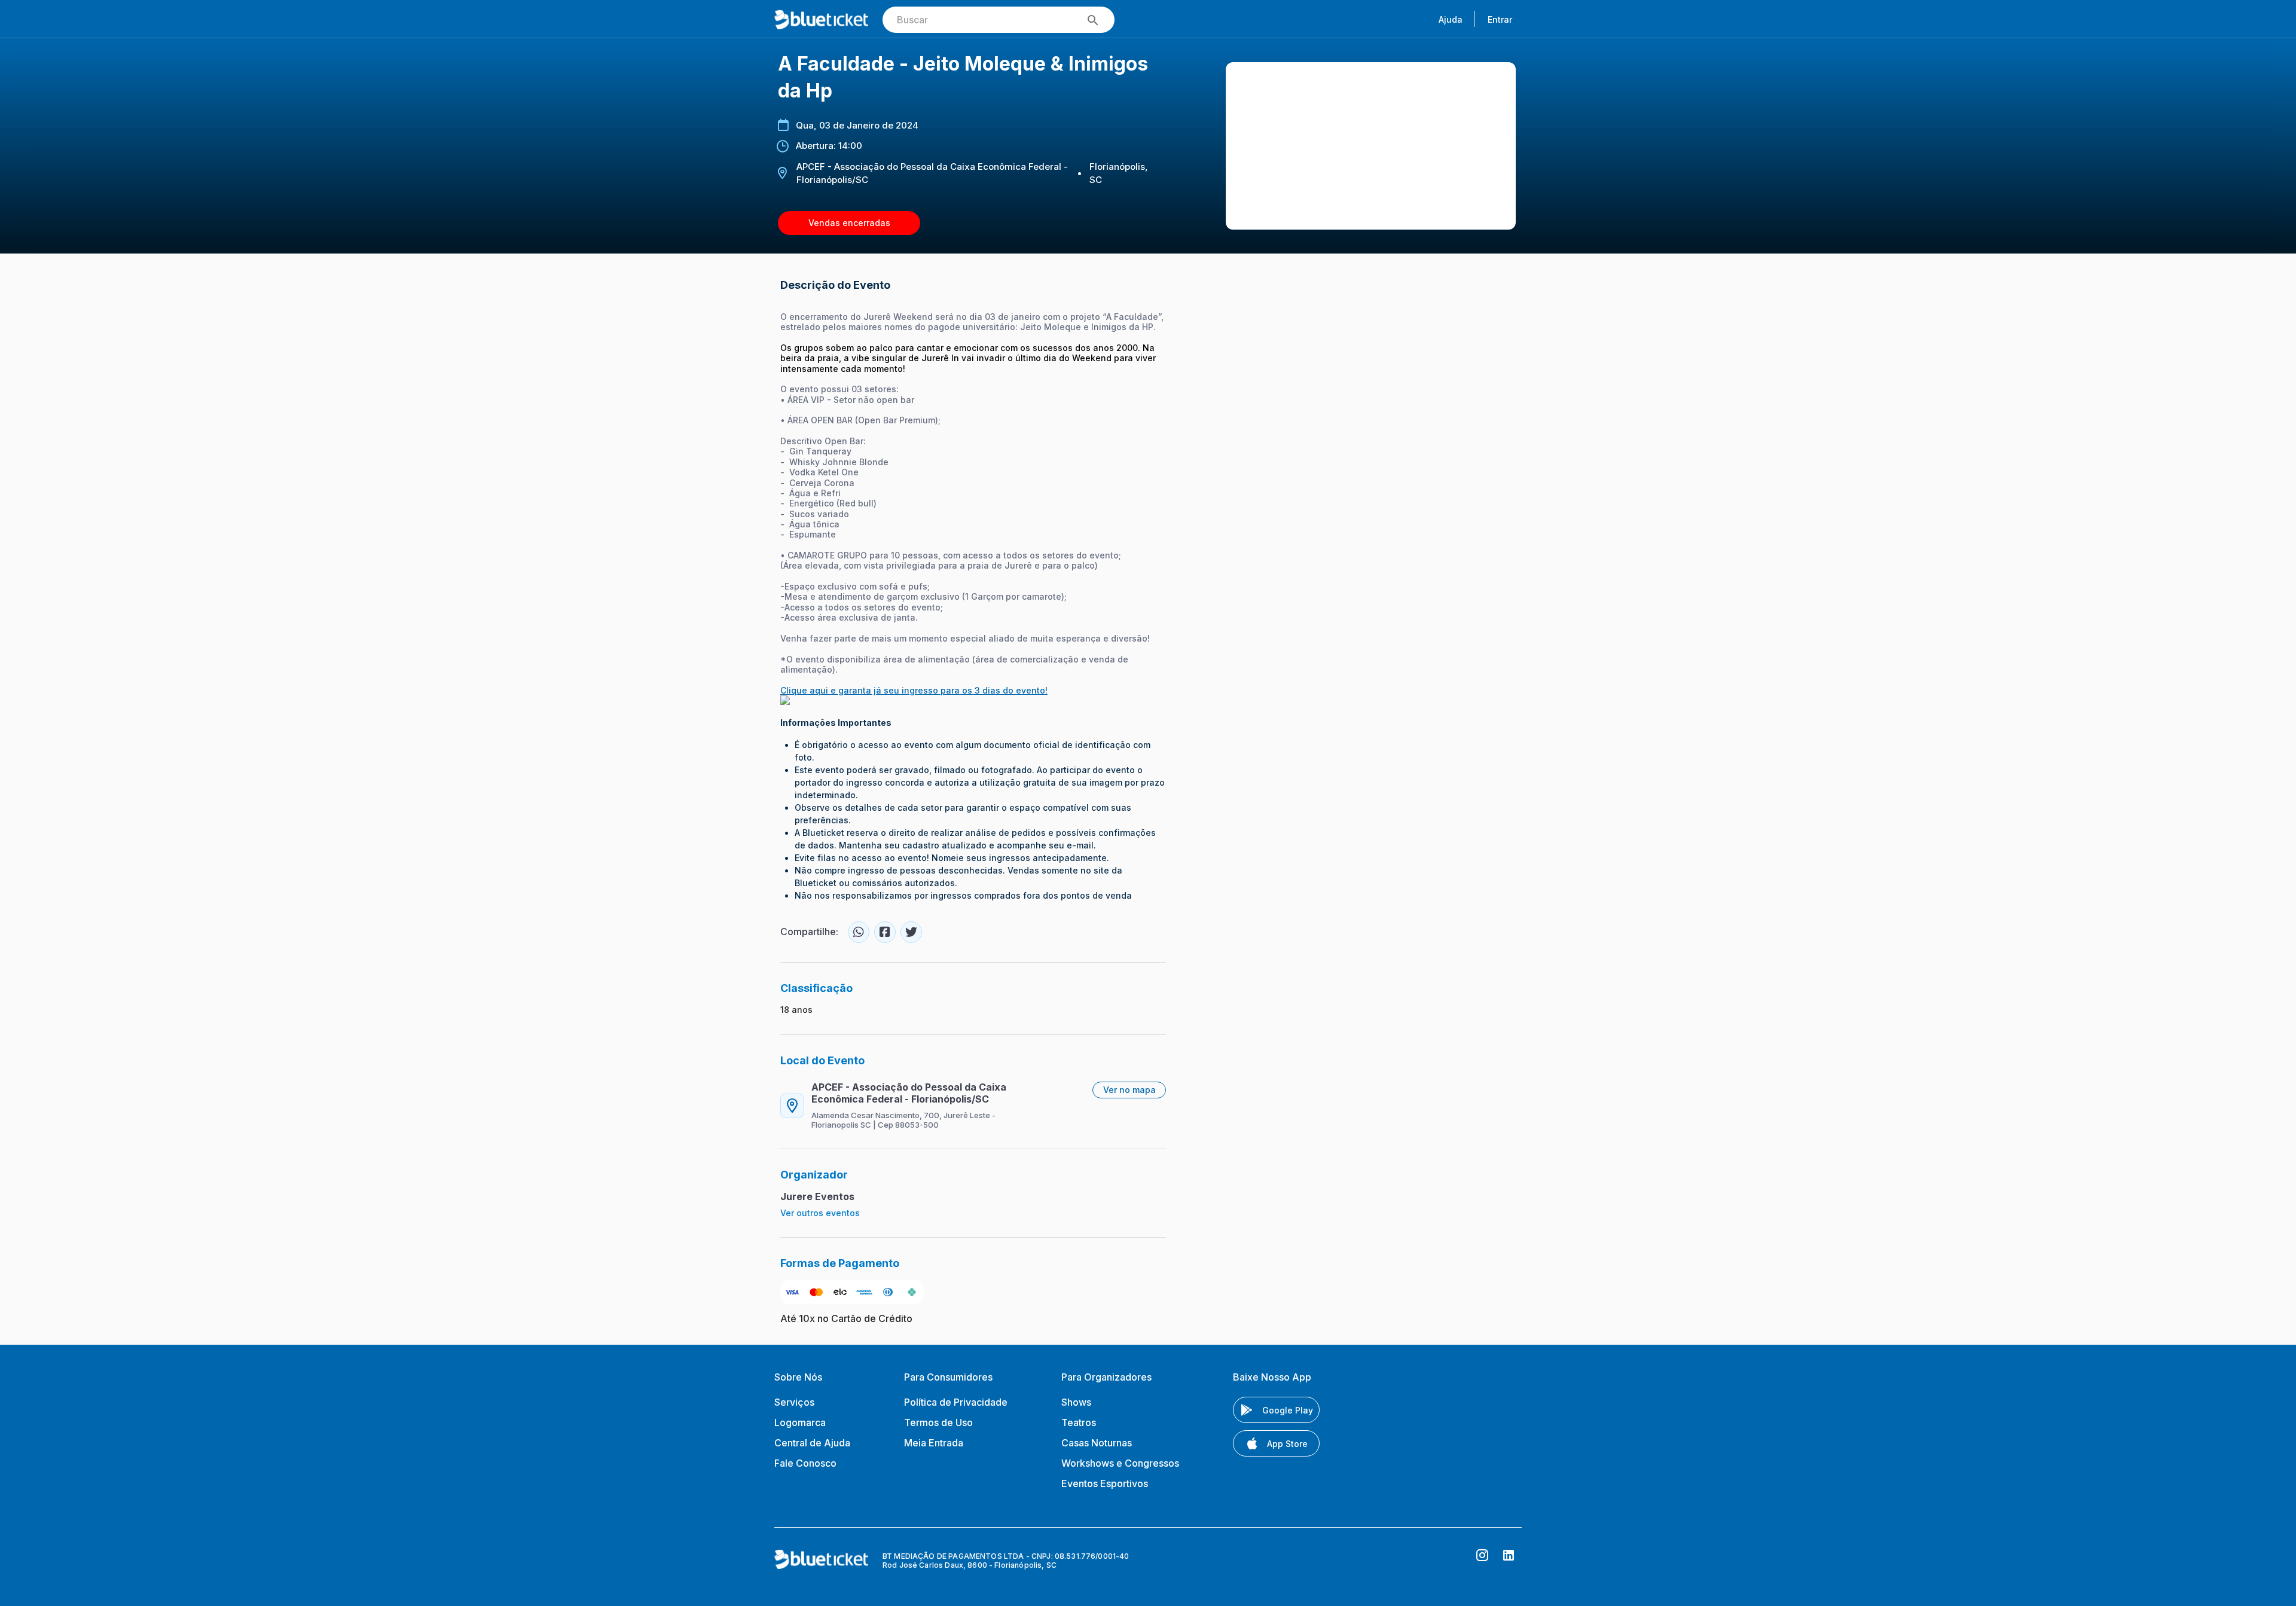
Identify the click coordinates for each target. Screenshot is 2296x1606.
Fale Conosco (805, 1463)
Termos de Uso (938, 1422)
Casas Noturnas (1097, 1443)
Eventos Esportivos (1105, 1483)
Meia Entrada (934, 1443)
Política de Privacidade (956, 1402)
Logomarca (800, 1422)
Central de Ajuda (812, 1443)
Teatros (1079, 1422)
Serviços (794, 1402)
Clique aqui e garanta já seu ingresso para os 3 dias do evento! (914, 690)
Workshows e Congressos (1120, 1463)
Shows (1076, 1402)
